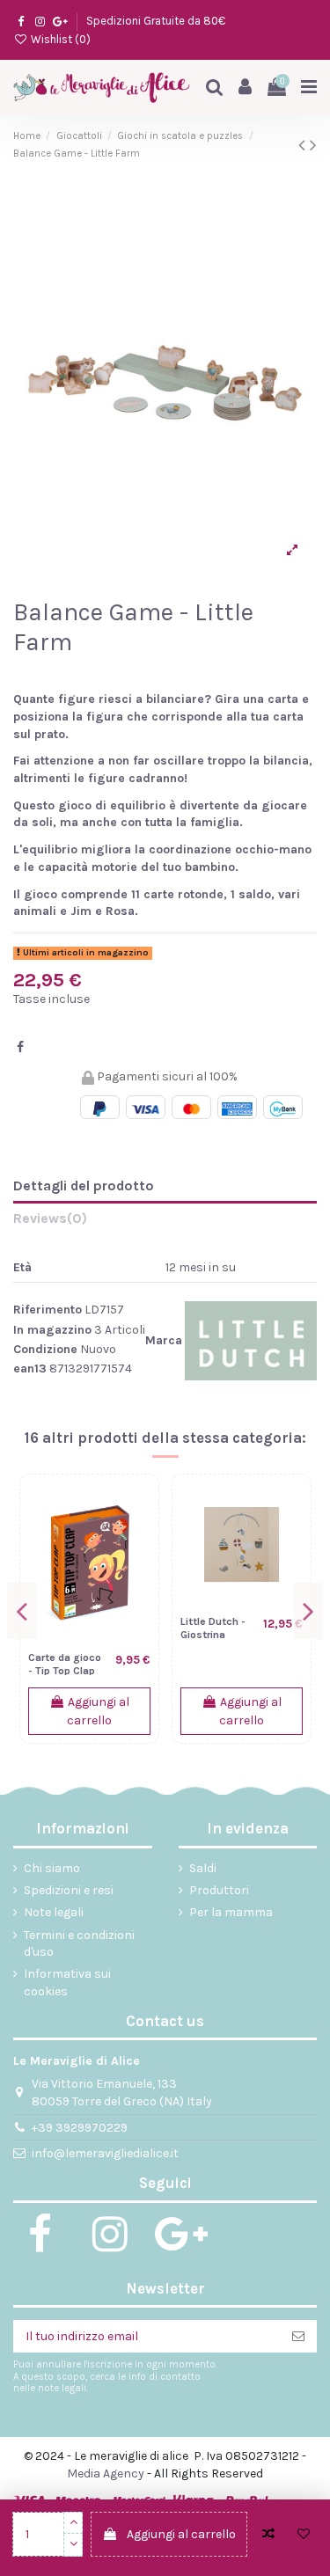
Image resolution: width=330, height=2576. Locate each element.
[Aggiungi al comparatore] (268, 2534)
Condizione (45, 1349)
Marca (164, 1340)
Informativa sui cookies (67, 1983)
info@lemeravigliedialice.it (105, 2153)
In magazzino (52, 1330)
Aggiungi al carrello (181, 2534)
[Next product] (313, 145)
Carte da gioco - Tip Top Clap (65, 1664)
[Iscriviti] (298, 2337)
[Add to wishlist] (304, 2534)
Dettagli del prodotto (84, 1186)
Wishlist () (59, 39)
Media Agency (106, 2474)
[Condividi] (20, 1047)
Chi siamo (52, 1868)
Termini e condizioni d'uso (79, 1944)
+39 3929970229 (80, 2128)
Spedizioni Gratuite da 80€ (156, 21)
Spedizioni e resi (69, 1890)
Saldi (203, 1868)
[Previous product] (304, 145)
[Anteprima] (137, 1571)
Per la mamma (231, 1912)
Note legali (54, 1912)
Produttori (219, 1890)
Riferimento (48, 1310)
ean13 (30, 1368)
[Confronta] (137, 1510)
